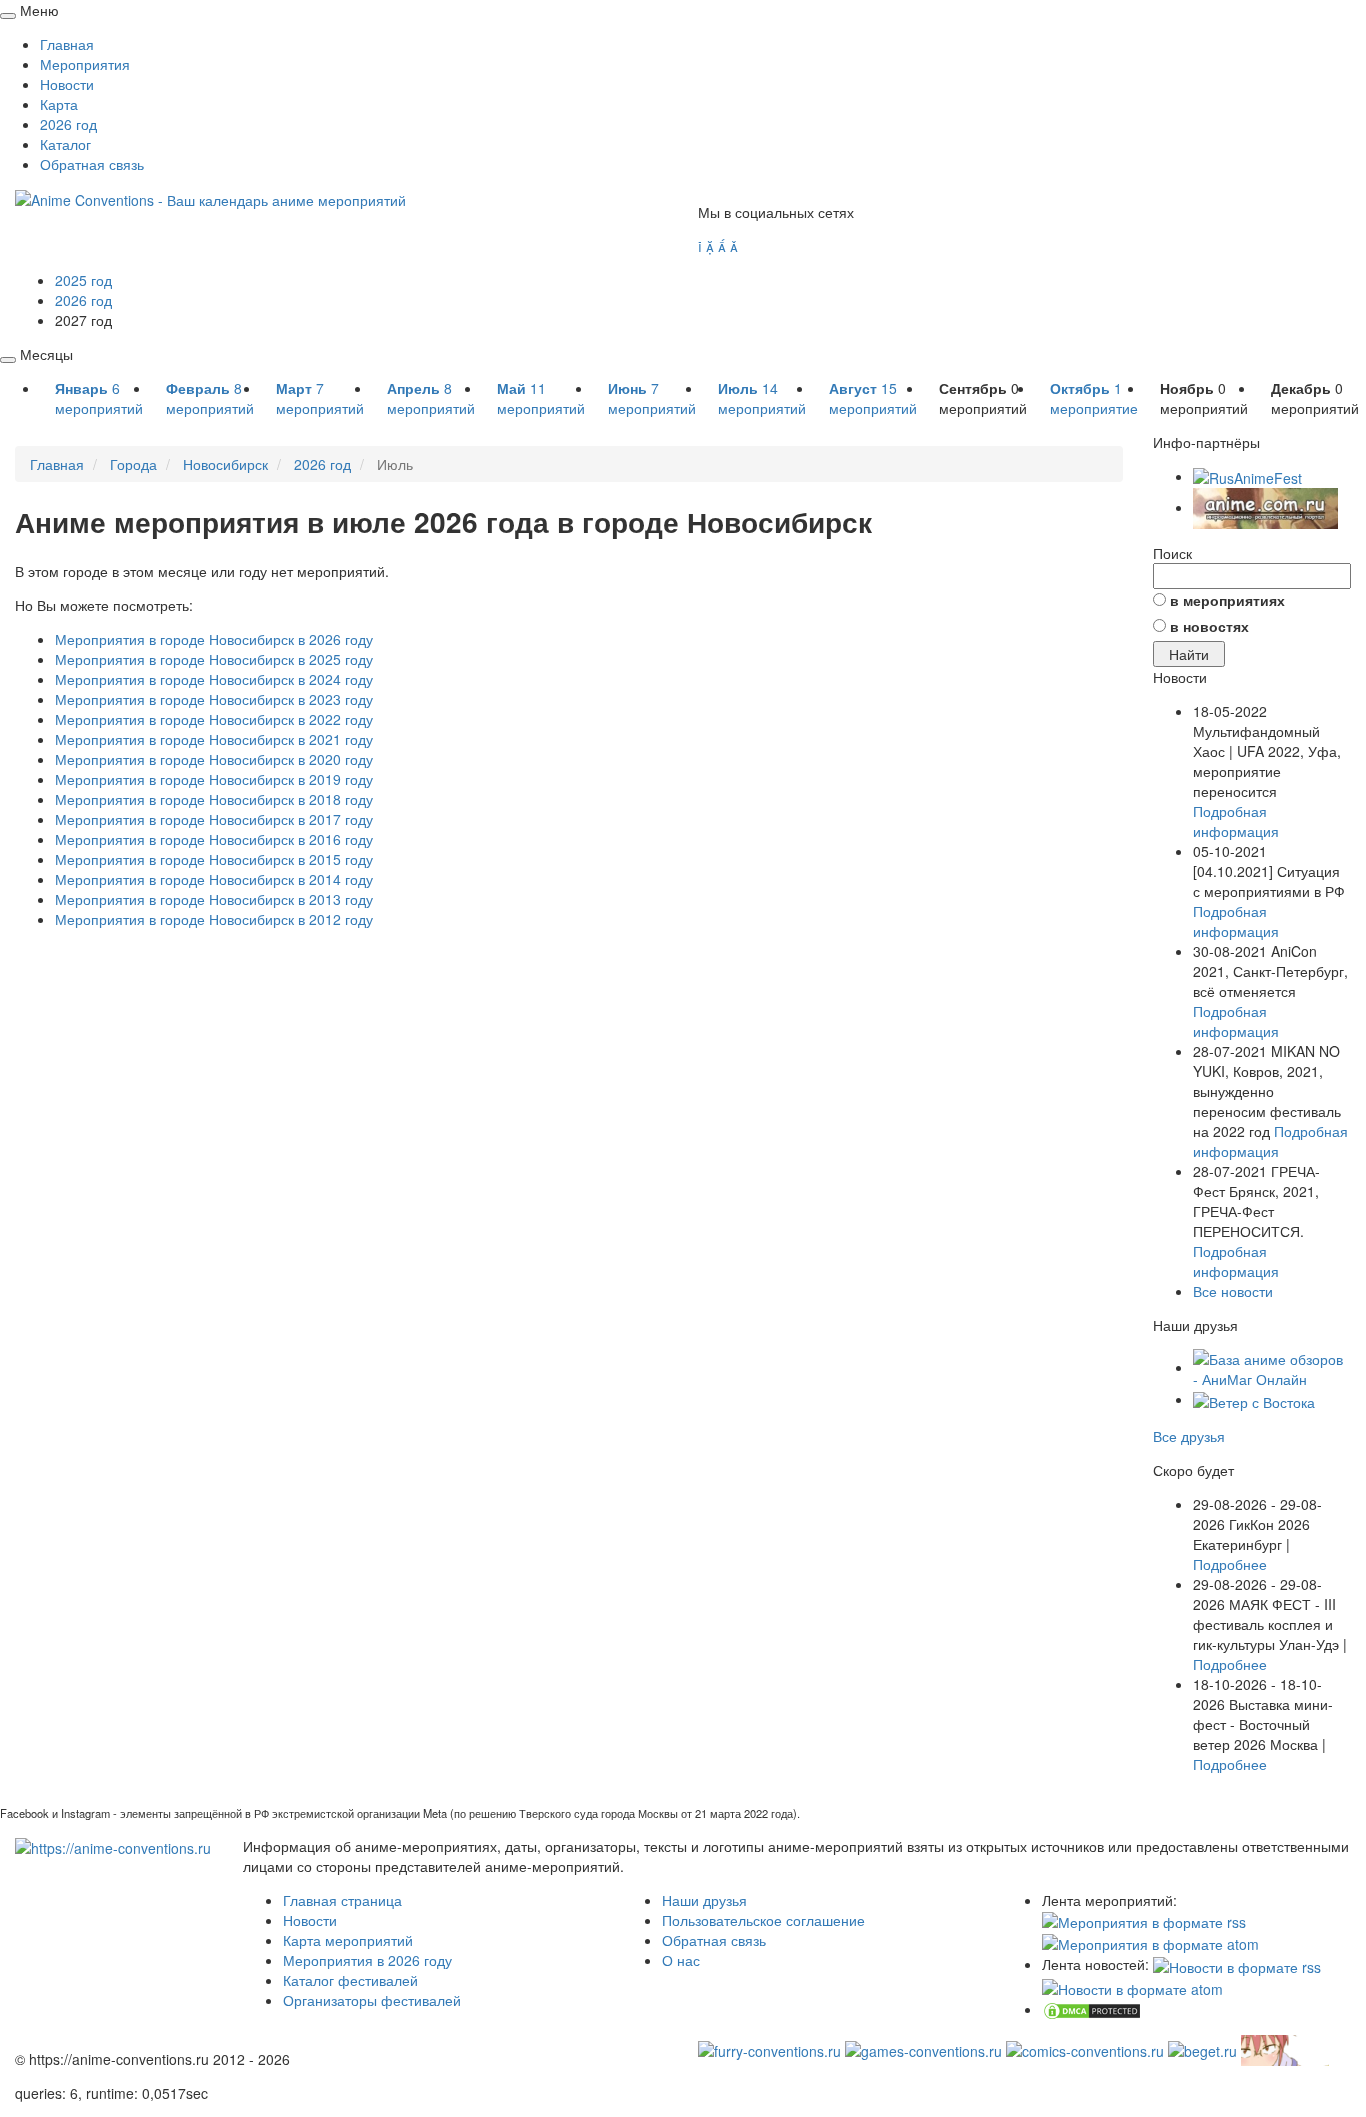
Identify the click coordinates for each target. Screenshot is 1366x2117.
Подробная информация (1236, 821)
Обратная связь (92, 164)
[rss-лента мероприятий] (1144, 1920)
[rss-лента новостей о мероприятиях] (1237, 1964)
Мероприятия (85, 64)
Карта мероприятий (348, 1940)
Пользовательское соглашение (763, 1920)
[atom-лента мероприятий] (1150, 1942)
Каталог (65, 144)
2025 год (83, 280)
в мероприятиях (1227, 600)
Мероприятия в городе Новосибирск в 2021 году (214, 739)
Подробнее (1230, 1564)
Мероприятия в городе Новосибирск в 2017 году (214, 819)
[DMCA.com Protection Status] (1092, 2009)
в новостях (1209, 626)
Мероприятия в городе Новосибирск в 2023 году (214, 699)
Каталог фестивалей (350, 1980)
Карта (59, 104)
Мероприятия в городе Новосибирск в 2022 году (214, 719)
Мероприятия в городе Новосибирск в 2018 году (214, 799)
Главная (67, 44)
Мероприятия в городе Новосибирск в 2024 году (214, 679)
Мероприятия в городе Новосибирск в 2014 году (214, 879)
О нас (681, 1960)
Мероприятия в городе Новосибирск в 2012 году (214, 919)
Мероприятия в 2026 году (367, 1960)
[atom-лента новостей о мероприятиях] (1132, 1987)
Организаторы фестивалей (372, 2000)
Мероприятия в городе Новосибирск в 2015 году (214, 859)
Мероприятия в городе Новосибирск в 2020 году (214, 759)
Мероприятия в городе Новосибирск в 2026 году (214, 639)
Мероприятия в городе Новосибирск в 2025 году (214, 659)
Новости (67, 84)
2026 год (68, 124)
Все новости (1233, 1291)
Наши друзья (704, 1900)
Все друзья (1189, 1436)
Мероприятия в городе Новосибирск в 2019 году (214, 779)
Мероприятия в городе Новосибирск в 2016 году (214, 839)
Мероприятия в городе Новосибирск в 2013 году (214, 899)
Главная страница (342, 1900)
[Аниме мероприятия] (113, 1846)
